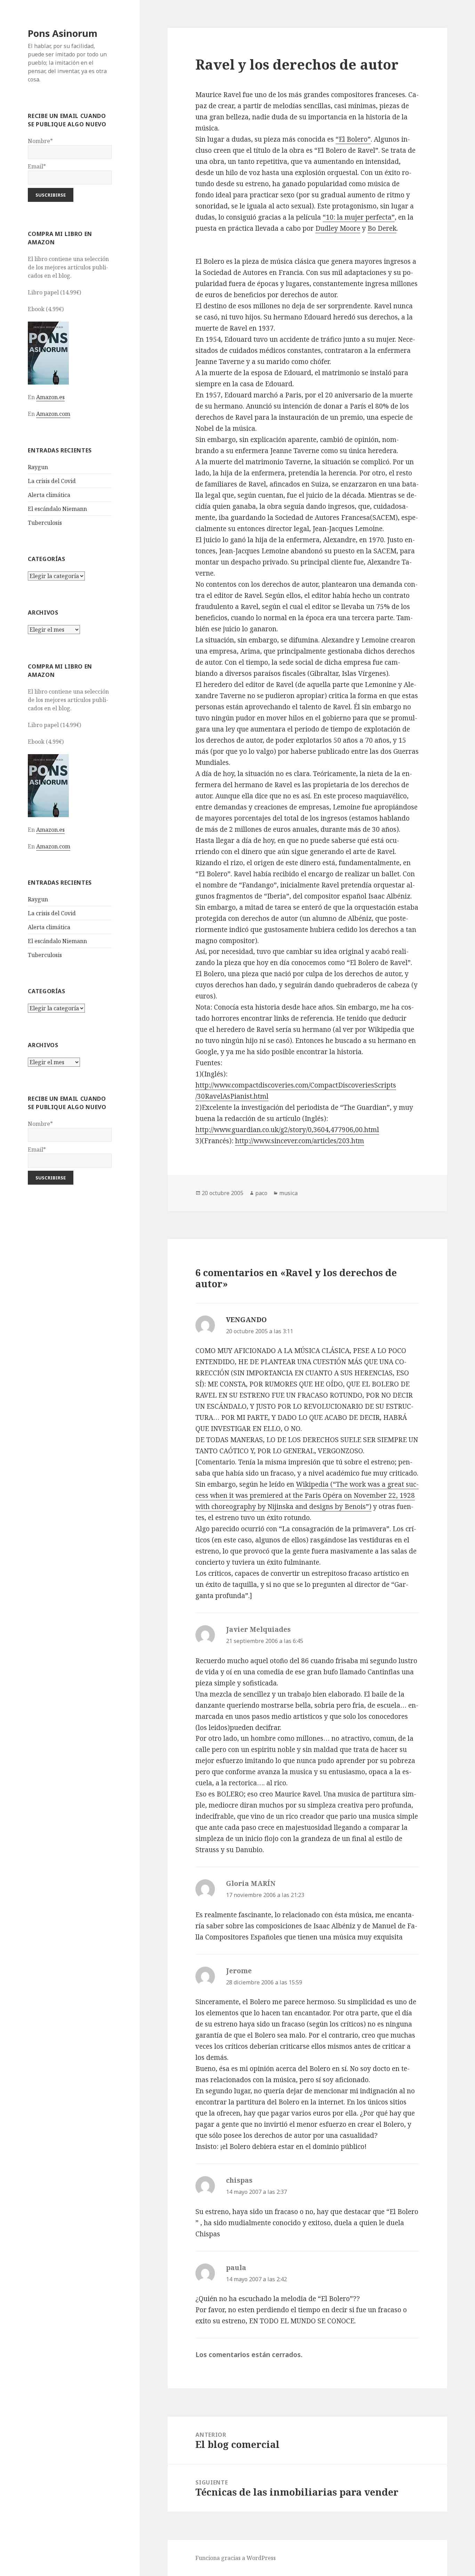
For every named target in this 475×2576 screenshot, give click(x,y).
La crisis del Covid (52, 481)
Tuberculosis (45, 523)
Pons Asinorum (63, 33)
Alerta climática (49, 495)
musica (288, 1193)
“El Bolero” (353, 139)
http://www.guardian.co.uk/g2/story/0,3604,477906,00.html (287, 1130)
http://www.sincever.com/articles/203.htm (300, 1141)
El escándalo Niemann (57, 509)
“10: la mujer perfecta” (359, 217)
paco (261, 1193)
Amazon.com (53, 414)
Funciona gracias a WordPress (236, 2558)
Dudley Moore (338, 228)
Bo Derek (382, 228)
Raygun (38, 467)
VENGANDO (246, 1320)
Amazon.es (50, 397)
